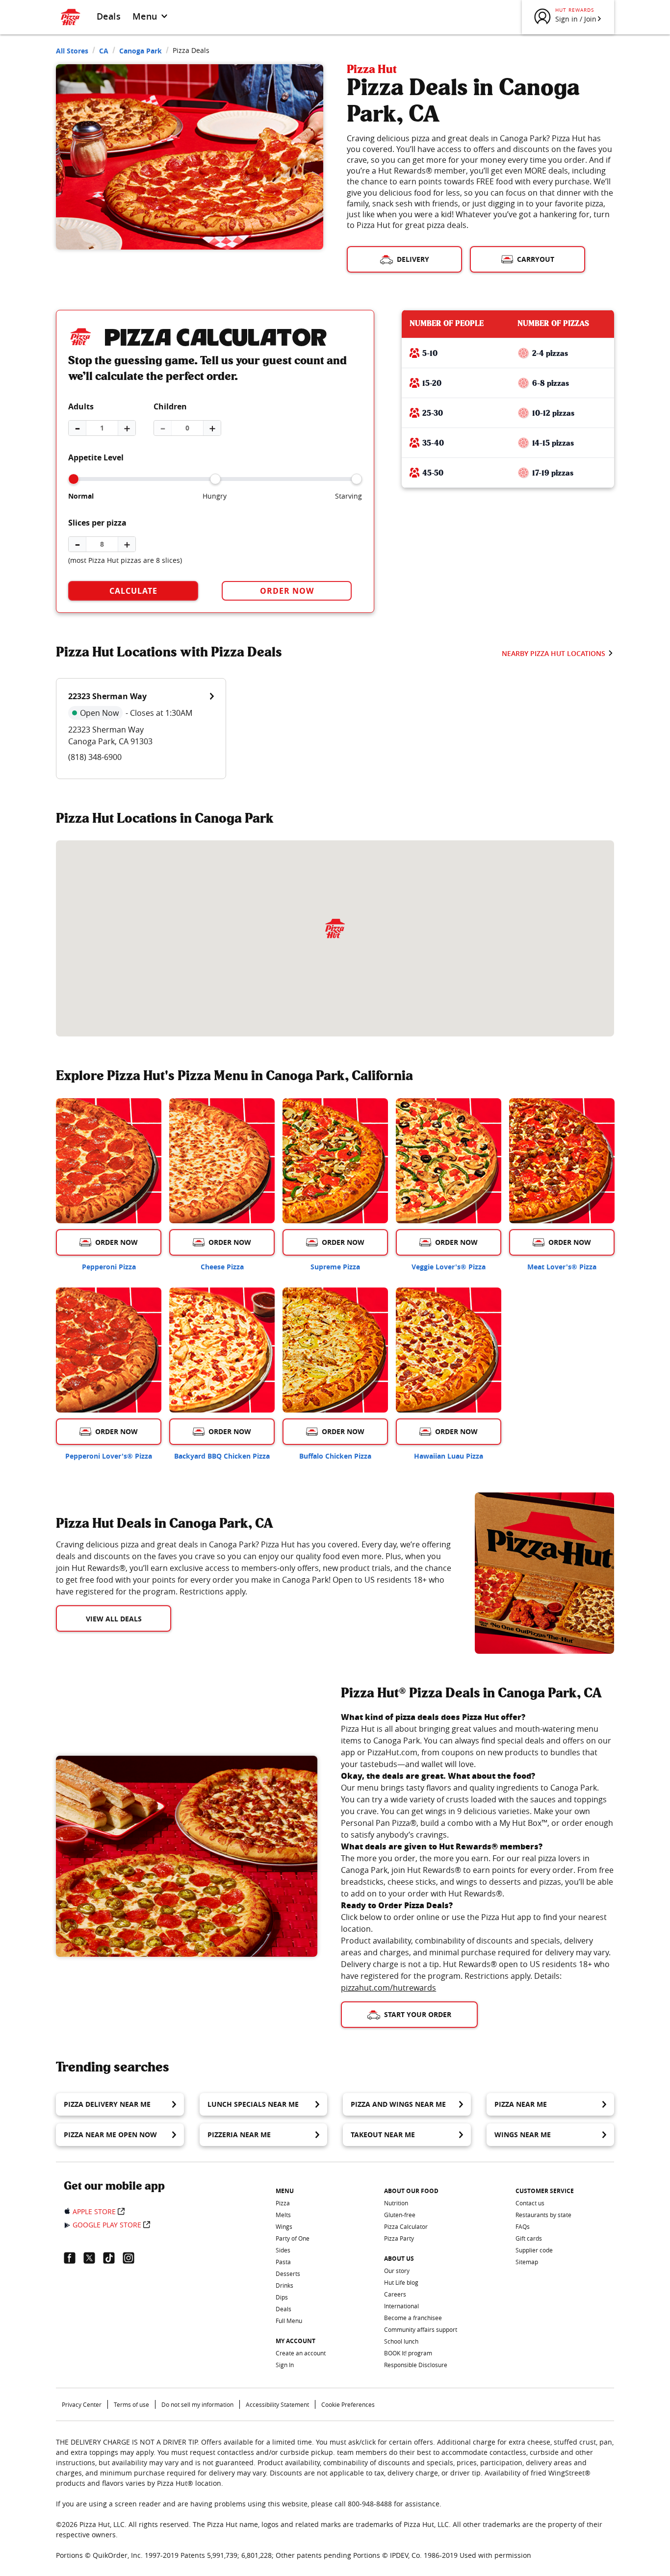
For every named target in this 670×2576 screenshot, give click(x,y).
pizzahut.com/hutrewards (388, 1988)
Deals (109, 16)
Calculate (133, 591)
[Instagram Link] (132, 2258)
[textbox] (254, 1568)
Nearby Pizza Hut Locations (554, 653)
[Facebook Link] (74, 2258)
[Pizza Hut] (335, 929)
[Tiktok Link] (113, 2258)
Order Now (287, 591)
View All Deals (114, 1619)
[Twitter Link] (93, 2258)
